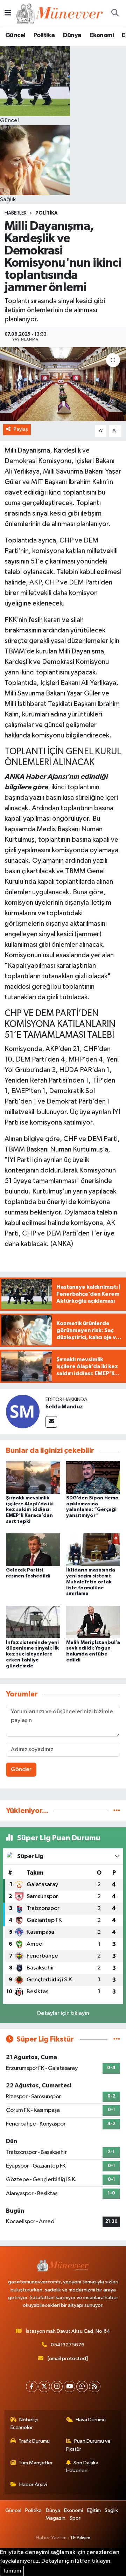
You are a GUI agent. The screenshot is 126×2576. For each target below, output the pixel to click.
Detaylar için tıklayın (63, 2013)
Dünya (72, 35)
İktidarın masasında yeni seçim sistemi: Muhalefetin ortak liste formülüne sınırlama (91, 1582)
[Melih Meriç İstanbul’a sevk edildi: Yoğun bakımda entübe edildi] (93, 1622)
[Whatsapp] (82, 2386)
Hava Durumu (91, 2420)
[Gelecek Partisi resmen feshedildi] (33, 1550)
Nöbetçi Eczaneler (24, 2424)
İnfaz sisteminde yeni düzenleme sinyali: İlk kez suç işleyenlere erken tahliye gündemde (32, 1654)
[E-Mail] (51, 1422)
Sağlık (111, 2510)
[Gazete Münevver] (60, 13)
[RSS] (95, 2386)
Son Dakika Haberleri (82, 2467)
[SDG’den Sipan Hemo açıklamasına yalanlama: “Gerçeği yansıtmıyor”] (93, 1477)
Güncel (15, 35)
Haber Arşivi (33, 2484)
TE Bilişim (80, 2538)
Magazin (55, 2518)
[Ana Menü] (8, 13)
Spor (75, 2518)
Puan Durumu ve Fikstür (89, 2445)
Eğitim (94, 2510)
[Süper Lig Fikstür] (117, 2039)
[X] (44, 2386)
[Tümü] (117, 1811)
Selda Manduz (64, 1407)
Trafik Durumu (34, 2441)
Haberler (16, 213)
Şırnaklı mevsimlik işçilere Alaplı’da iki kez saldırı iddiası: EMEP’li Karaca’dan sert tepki (30, 1510)
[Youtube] (69, 2386)
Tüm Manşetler (36, 2463)
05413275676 (68, 2345)
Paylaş (21, 429)
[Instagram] (57, 2386)
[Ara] (115, 13)
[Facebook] (32, 2386)
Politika (44, 35)
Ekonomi (102, 35)
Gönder (21, 1769)
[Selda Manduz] (23, 1411)
